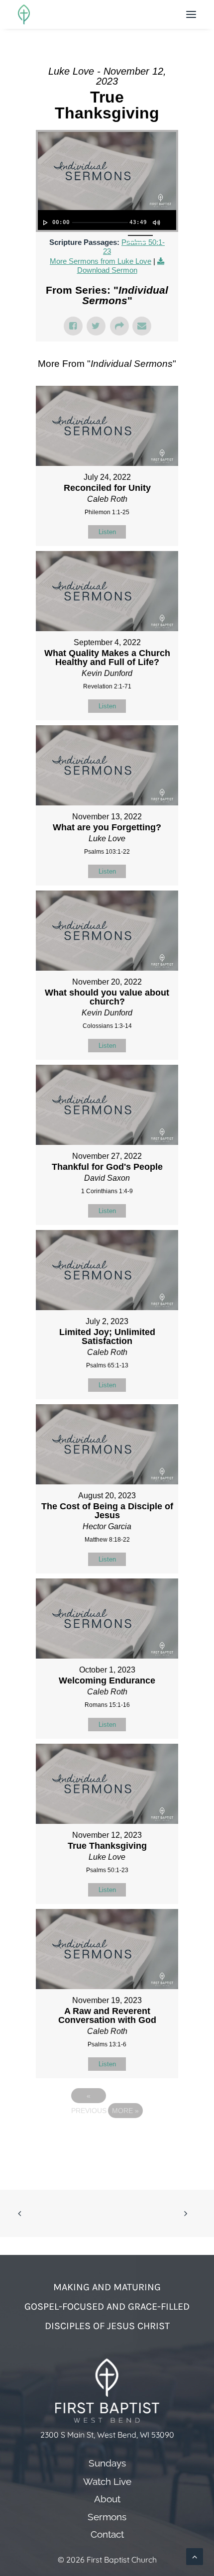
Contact (107, 2534)
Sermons (107, 2517)
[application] (107, 220)
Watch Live (107, 2482)
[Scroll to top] (195, 2556)
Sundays (107, 2463)
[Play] (44, 223)
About (107, 2499)
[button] (191, 14)
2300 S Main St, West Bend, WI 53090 (107, 2435)
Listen (107, 532)
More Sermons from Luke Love (101, 261)
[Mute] (156, 223)
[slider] (100, 223)
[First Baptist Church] (24, 14)
